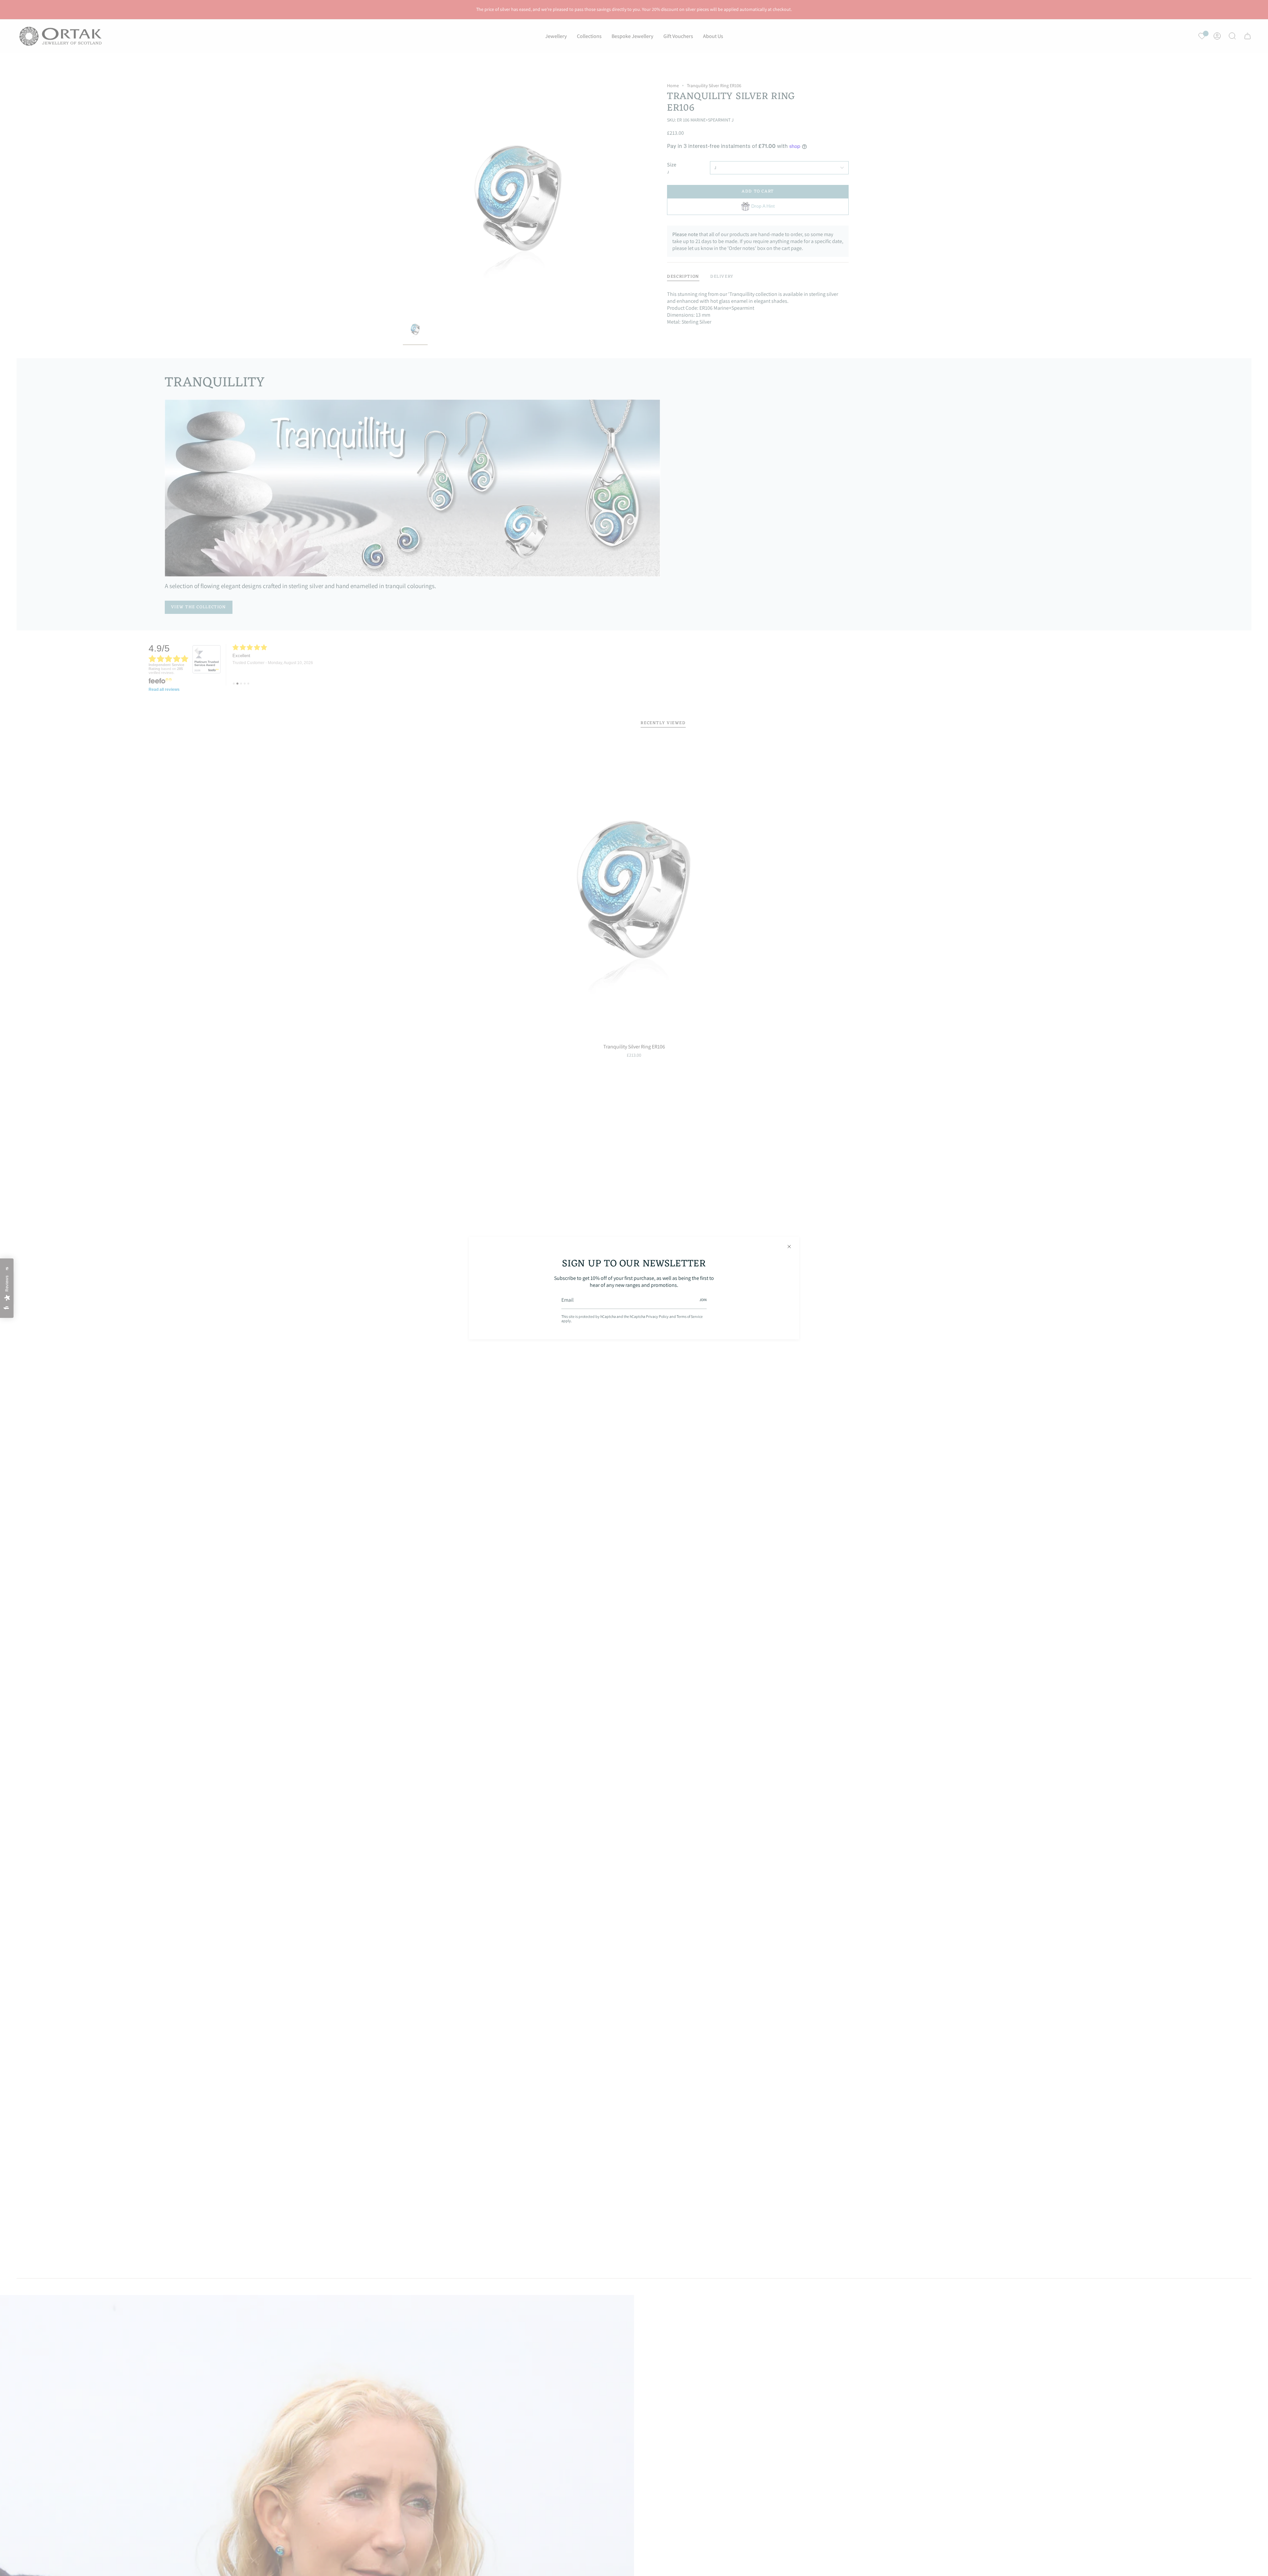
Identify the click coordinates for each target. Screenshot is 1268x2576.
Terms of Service (690, 1316)
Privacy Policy (657, 1316)
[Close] (789, 1247)
